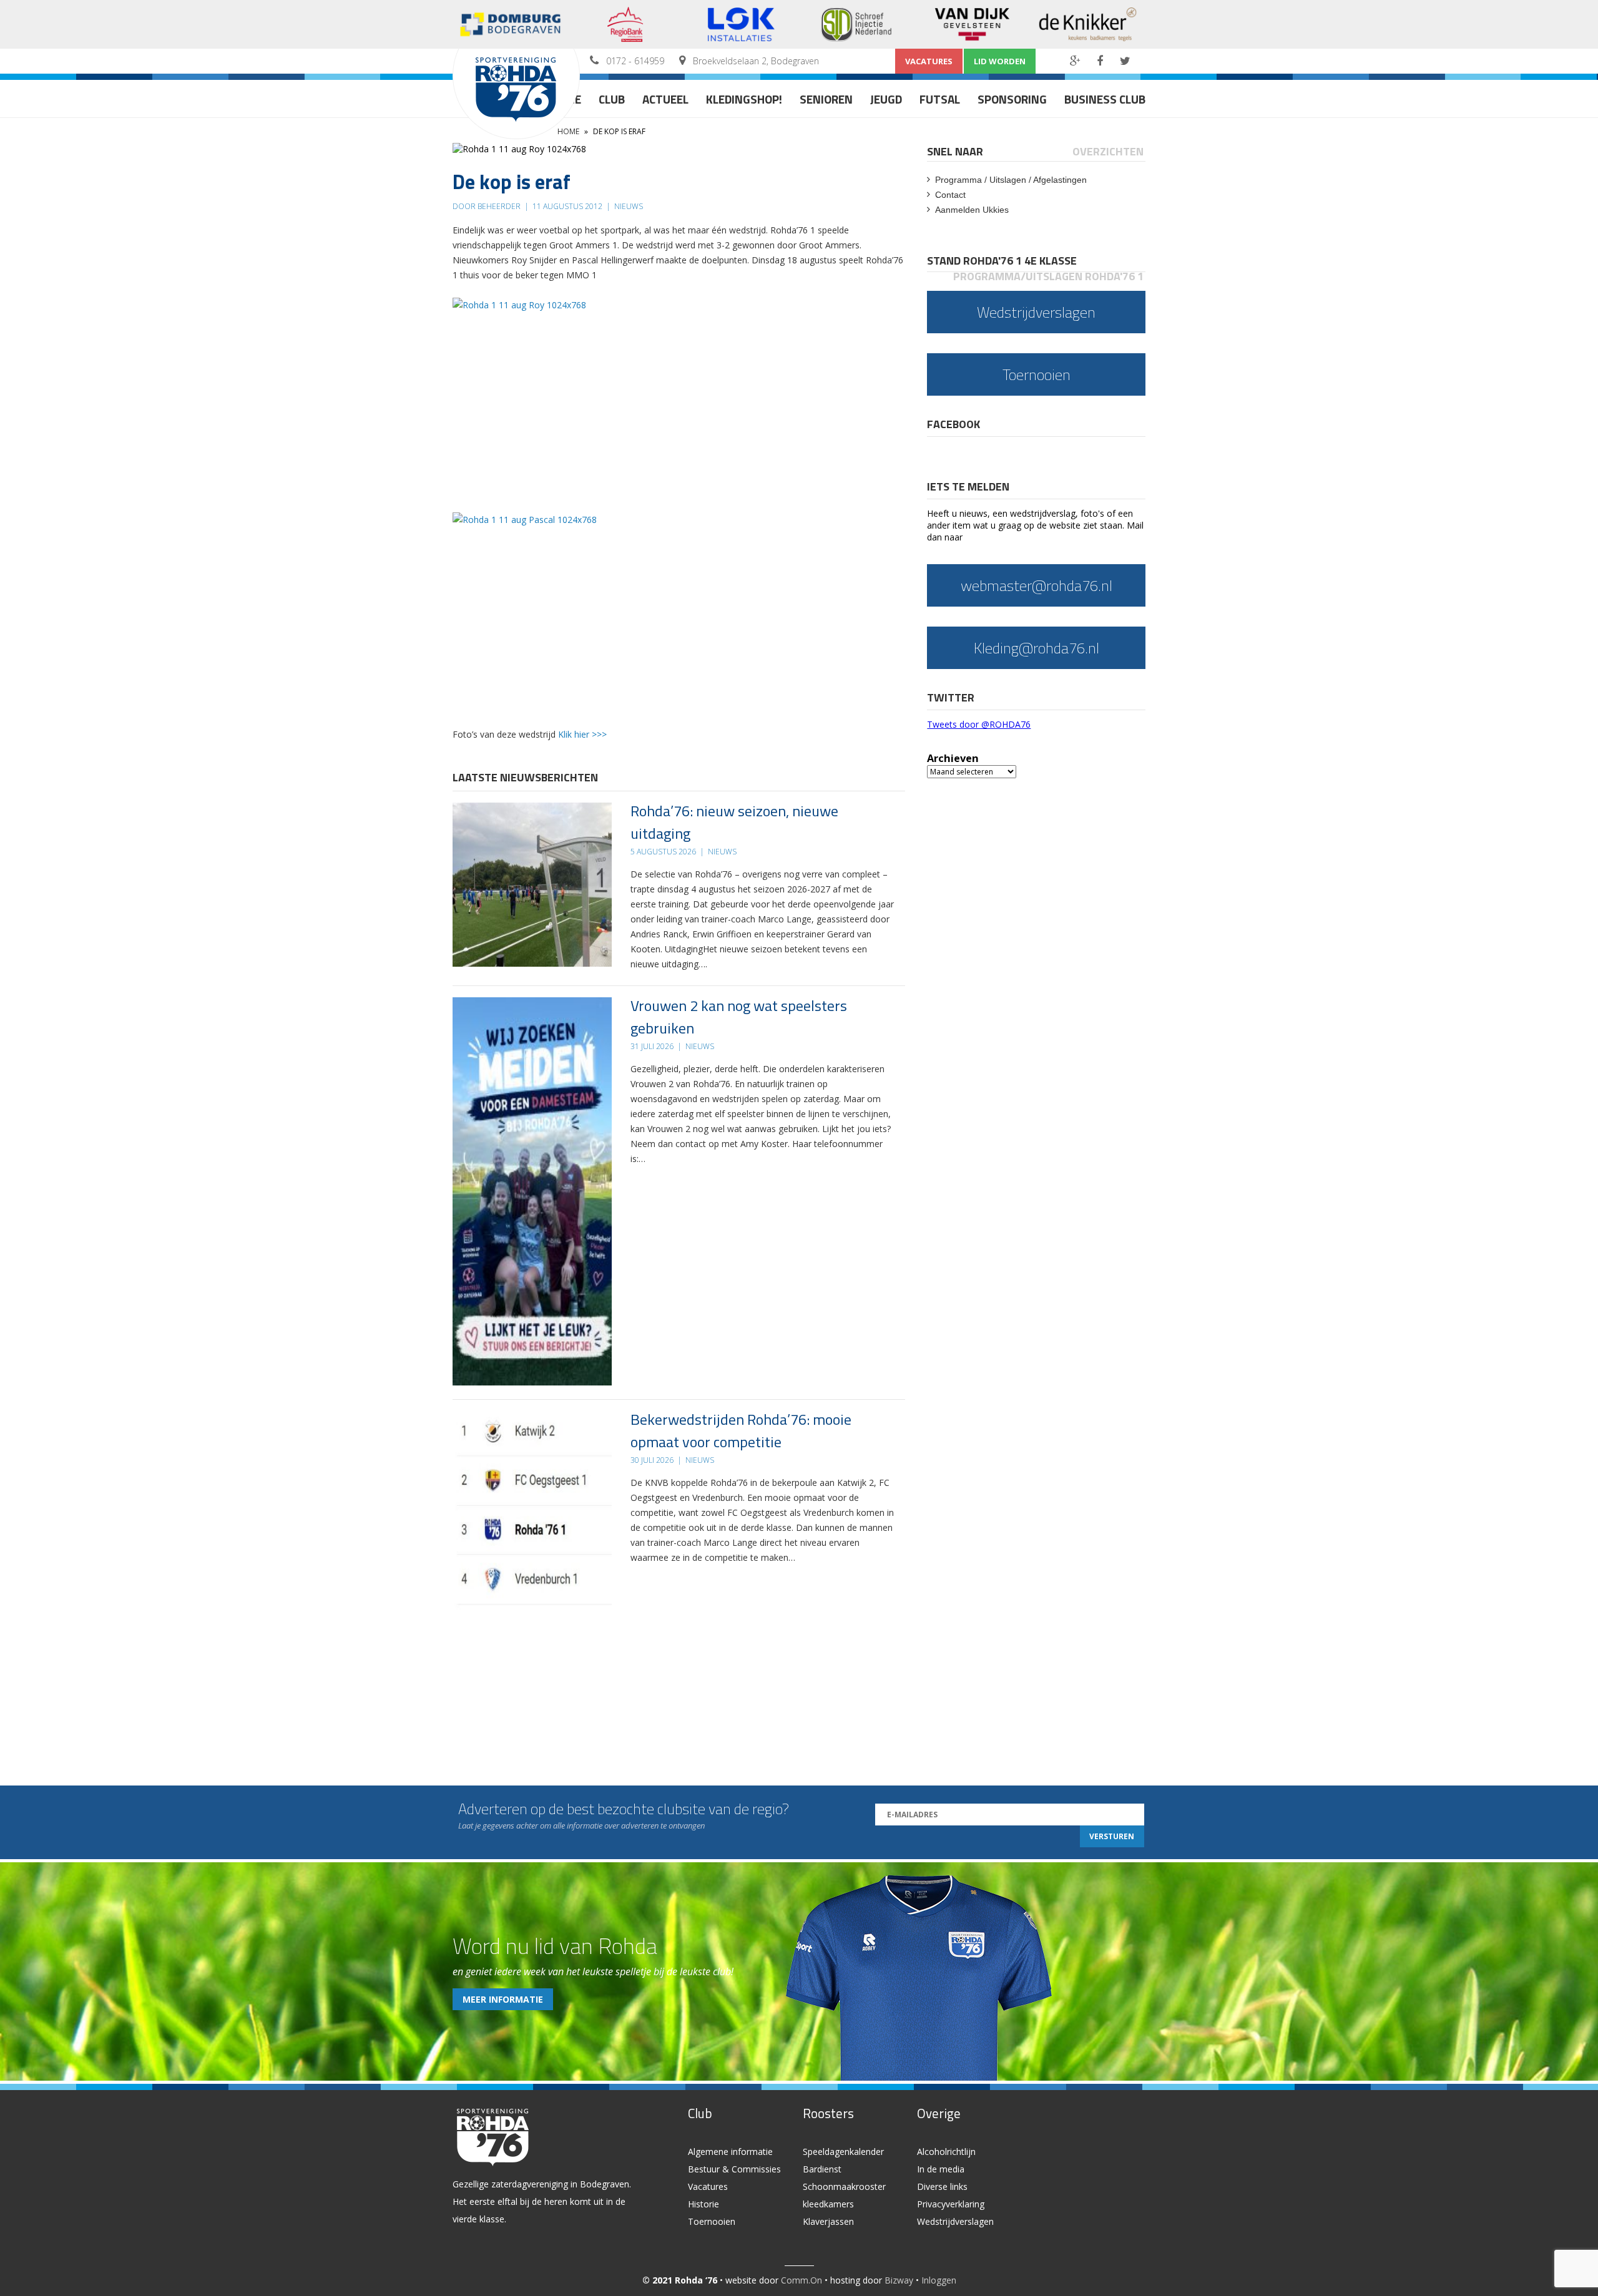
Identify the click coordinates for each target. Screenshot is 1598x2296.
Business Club (1105, 99)
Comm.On (801, 2280)
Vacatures (929, 61)
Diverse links (942, 2186)
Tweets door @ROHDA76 (979, 724)
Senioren (826, 99)
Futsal (940, 99)
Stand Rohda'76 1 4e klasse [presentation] (1002, 261)
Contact (950, 195)
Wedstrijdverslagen (955, 2221)
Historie (703, 2204)
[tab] (956, 151)
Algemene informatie (730, 2152)
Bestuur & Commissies (734, 2169)
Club (612, 99)
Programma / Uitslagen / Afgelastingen (1011, 180)
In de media (941, 2169)
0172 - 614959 (635, 61)
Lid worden (1000, 61)
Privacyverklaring (951, 2204)
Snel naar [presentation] (955, 151)
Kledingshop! (744, 99)
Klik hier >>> (582, 734)
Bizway (899, 2280)
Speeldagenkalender (843, 2152)
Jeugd (886, 99)
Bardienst (822, 2169)
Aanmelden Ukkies (972, 210)
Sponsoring (1012, 99)
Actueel (665, 99)
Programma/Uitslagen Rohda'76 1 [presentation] (1048, 276)
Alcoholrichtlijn (946, 2152)
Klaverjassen (828, 2221)
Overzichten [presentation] (1108, 151)
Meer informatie (503, 1999)
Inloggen (939, 2280)
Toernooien (712, 2221)
